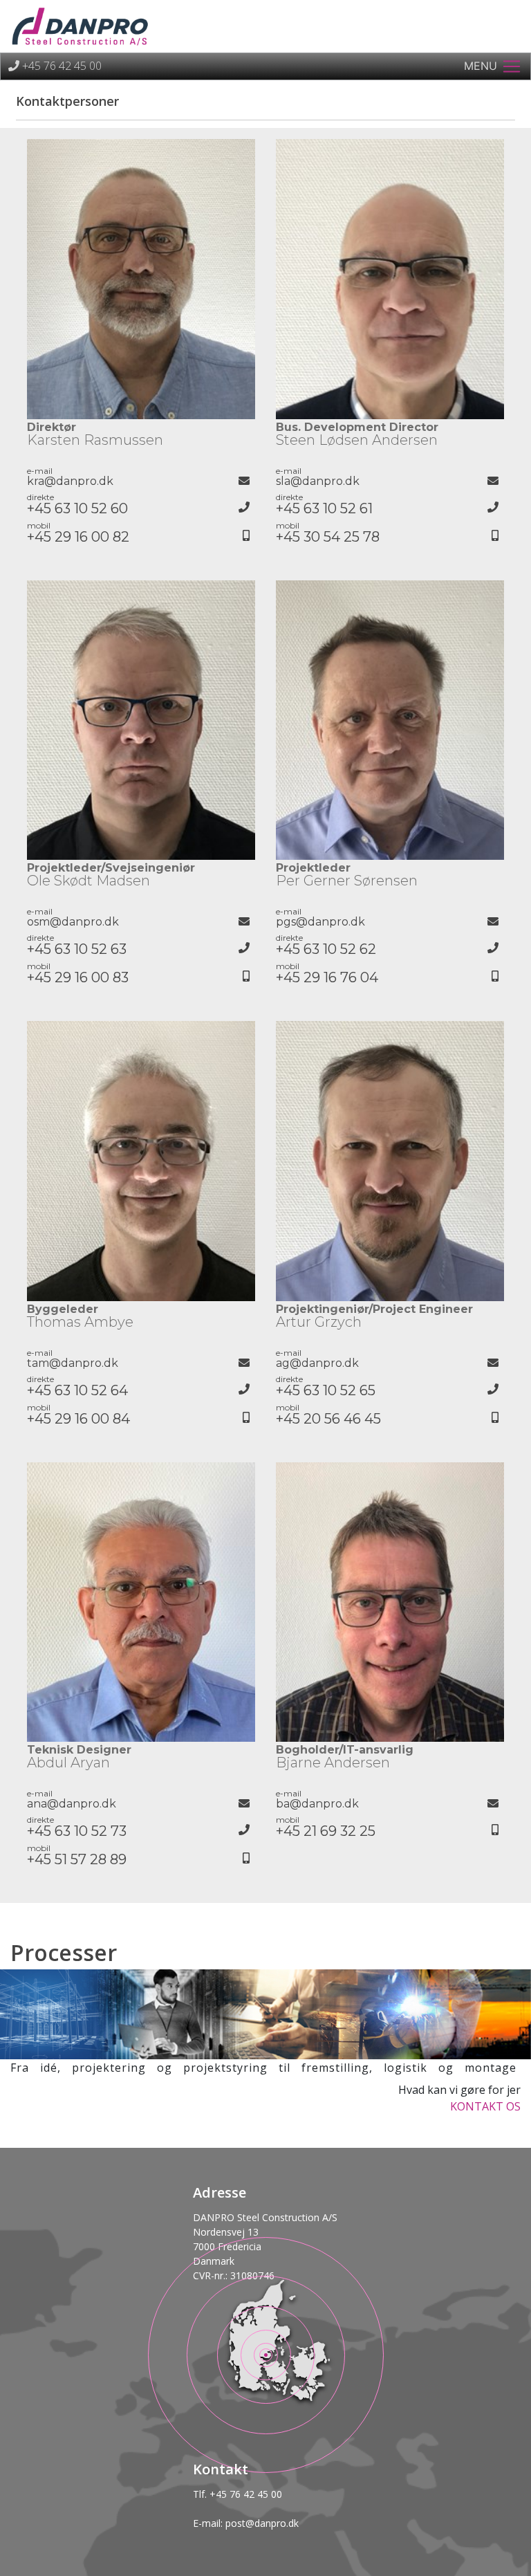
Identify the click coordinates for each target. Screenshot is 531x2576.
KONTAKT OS (485, 2106)
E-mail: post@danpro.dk (246, 2523)
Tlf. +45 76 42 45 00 (237, 2494)
